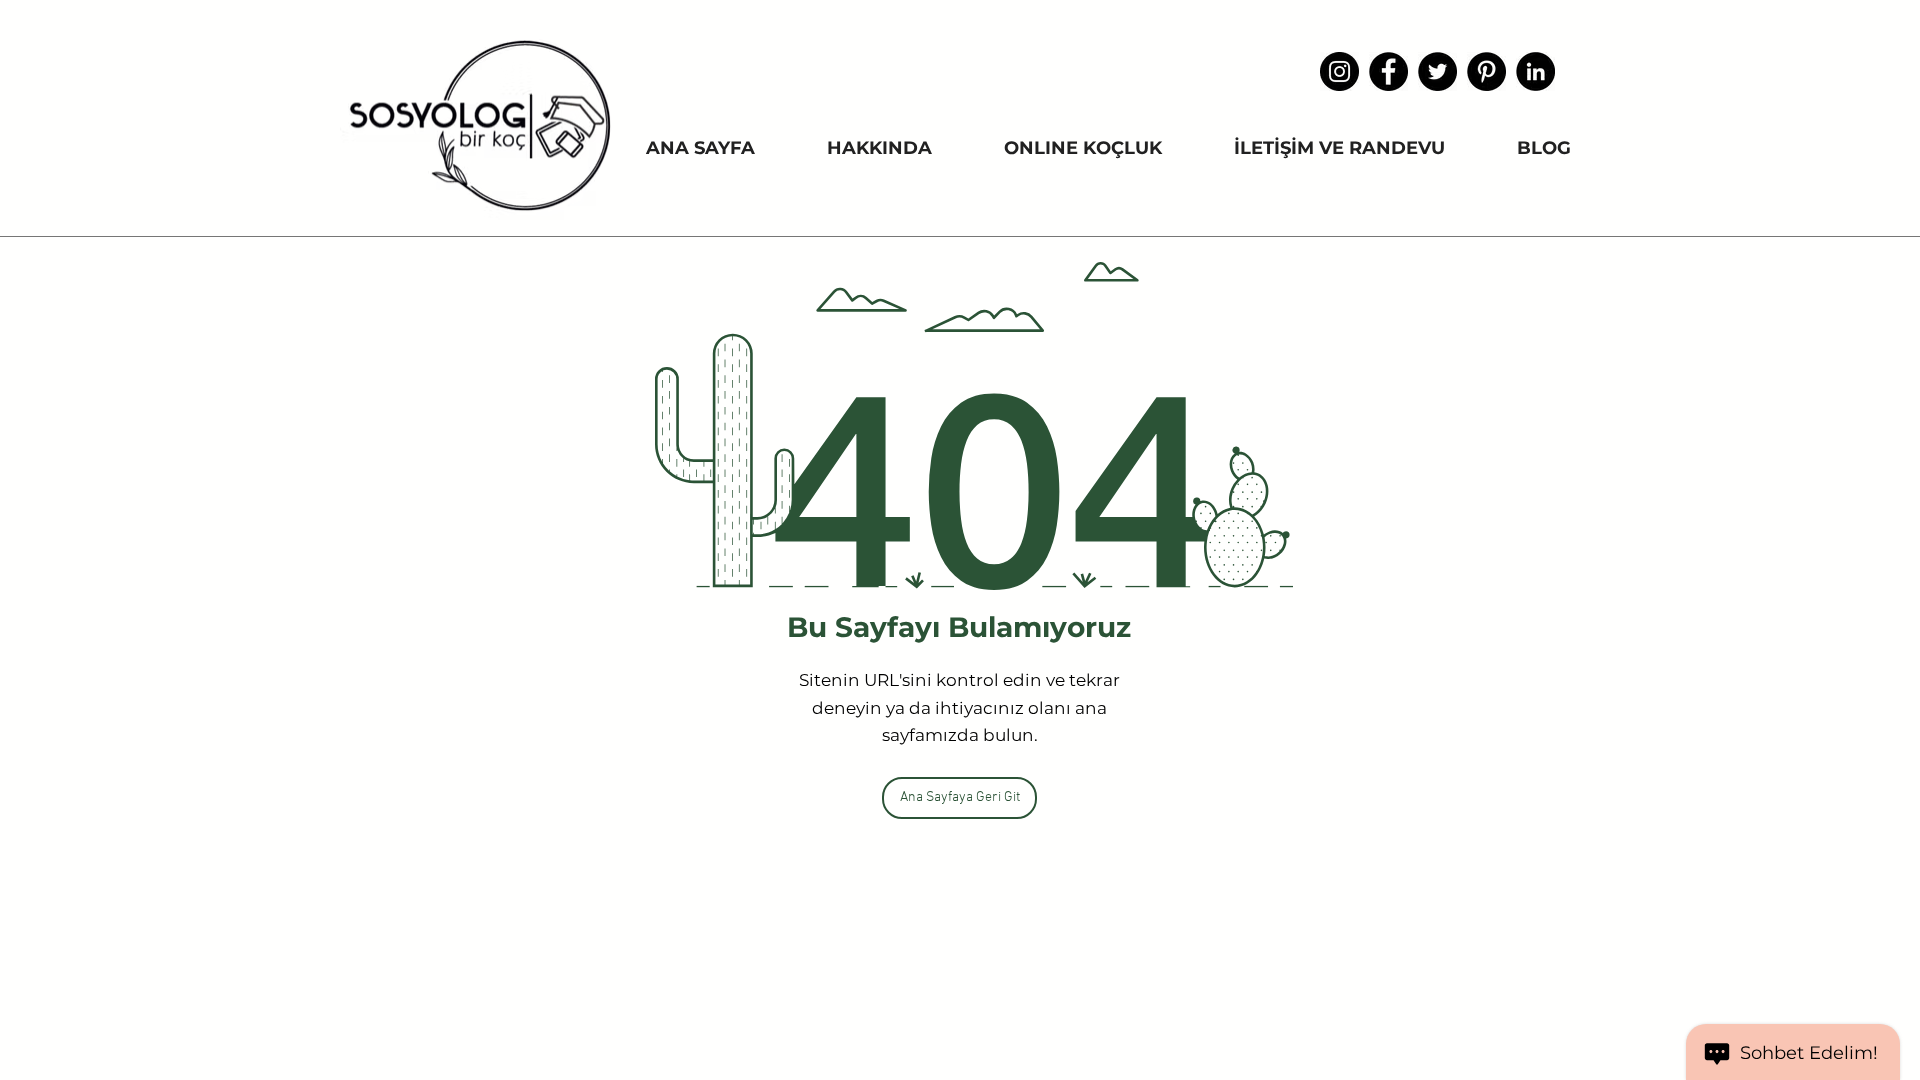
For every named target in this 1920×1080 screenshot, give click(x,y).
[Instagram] (1339, 71)
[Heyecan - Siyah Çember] (1437, 71)
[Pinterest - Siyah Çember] (1486, 71)
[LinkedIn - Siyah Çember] (1535, 71)
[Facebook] (1388, 71)
